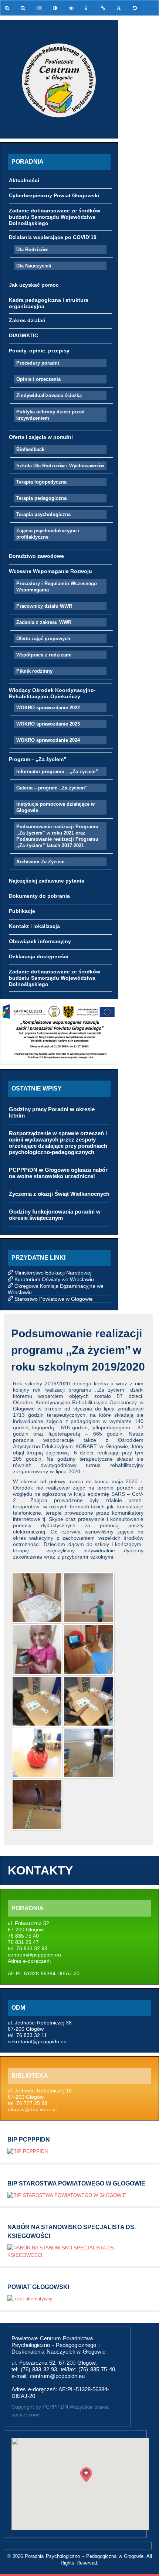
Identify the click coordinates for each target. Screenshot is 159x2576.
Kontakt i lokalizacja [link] (34, 926)
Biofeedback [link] (30, 449)
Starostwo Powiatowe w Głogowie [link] (54, 1299)
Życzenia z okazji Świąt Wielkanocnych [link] (59, 1194)
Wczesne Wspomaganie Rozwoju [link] (50, 571)
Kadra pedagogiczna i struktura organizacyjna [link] (49, 303)
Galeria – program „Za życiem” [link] (52, 788)
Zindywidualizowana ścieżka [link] (49, 395)
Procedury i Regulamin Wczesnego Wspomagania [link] (57, 587)
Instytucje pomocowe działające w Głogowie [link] (55, 807)
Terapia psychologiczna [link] (43, 514)
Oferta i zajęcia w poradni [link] (41, 437)
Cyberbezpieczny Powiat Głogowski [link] (54, 195)
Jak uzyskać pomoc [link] (34, 285)
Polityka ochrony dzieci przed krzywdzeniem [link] (50, 415)
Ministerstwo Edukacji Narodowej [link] (53, 1273)
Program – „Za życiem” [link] (38, 759)
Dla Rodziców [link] (32, 250)
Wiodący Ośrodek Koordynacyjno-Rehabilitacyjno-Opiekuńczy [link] (52, 693)
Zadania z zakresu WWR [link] (44, 622)
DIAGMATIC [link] (23, 335)
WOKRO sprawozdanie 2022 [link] (48, 708)
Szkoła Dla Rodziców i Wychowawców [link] (60, 466)
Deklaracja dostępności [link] (39, 956)
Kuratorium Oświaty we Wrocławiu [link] (54, 1279)
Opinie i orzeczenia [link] (38, 379)
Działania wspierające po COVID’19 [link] (53, 237)
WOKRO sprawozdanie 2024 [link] (48, 740)
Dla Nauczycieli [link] (34, 266)
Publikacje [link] (22, 911)
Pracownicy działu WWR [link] (44, 606)
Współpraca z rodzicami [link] (44, 655)
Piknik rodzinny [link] (34, 671)
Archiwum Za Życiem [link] (40, 862)
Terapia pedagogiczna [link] (41, 498)
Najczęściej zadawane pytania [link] (47, 881)
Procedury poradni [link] (38, 363)
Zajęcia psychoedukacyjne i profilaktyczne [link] (48, 534)
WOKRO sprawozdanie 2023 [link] (48, 724)
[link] (8, 8)
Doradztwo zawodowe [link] (36, 556)
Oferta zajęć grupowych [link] (43, 639)
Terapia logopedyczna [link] (41, 482)
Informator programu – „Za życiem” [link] (57, 772)
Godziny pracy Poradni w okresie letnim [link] (52, 1112)
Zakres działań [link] (27, 320)
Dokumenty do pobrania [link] (39, 896)
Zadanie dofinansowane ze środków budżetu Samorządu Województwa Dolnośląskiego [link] (55, 217)
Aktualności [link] (24, 180)
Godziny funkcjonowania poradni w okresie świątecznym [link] (55, 1215)
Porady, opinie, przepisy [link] (39, 351)
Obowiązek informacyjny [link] (40, 941)
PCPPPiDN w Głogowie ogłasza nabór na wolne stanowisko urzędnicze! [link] (58, 1173)
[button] (86, 2475)
